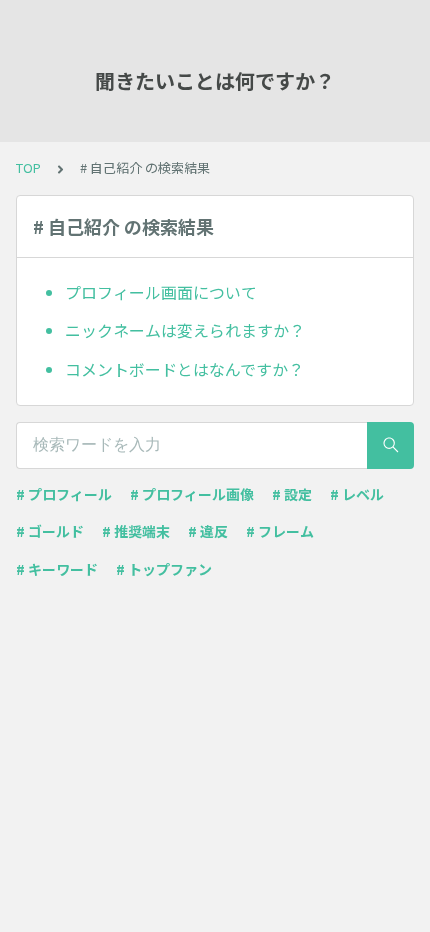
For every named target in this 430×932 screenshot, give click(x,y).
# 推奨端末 (136, 531)
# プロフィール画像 (192, 494)
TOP (28, 167)
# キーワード (57, 569)
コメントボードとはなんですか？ (184, 369)
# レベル (357, 494)
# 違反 (208, 531)
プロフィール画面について (161, 292)
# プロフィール (64, 494)
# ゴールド (50, 531)
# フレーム (280, 531)
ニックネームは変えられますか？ (185, 330)
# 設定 (292, 494)
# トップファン (164, 569)
